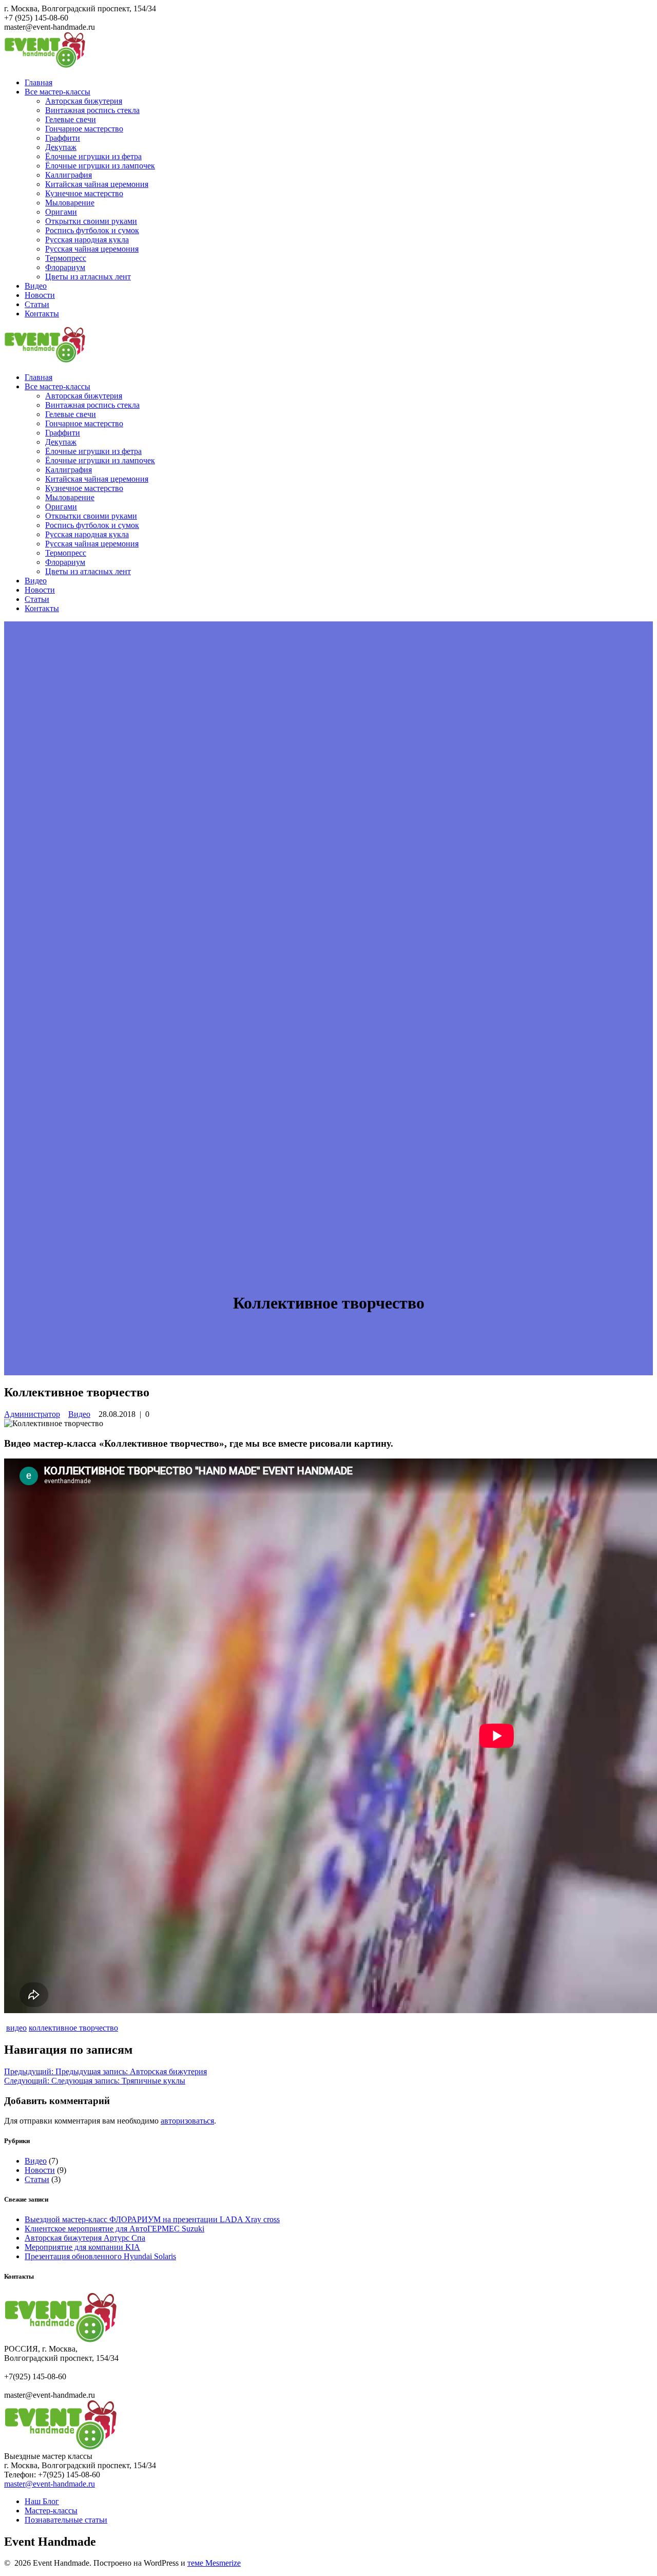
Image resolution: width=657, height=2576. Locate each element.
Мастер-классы (51, 2511)
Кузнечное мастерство (84, 193)
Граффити (63, 138)
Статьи (37, 304)
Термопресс (66, 258)
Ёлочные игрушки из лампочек (100, 166)
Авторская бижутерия (84, 101)
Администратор (32, 1414)
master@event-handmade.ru (50, 2484)
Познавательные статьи (66, 2520)
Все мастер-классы (57, 92)
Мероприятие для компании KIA (82, 2247)
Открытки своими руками (91, 221)
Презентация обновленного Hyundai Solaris (100, 2256)
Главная (38, 82)
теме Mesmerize (214, 2563)
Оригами (61, 212)
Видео (36, 286)
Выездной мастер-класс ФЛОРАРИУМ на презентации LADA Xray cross (152, 2219)
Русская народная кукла (87, 240)
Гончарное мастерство (84, 129)
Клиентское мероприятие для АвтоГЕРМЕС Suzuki (114, 2229)
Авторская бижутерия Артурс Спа (85, 2238)
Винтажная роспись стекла (92, 110)
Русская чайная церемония (92, 249)
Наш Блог (42, 2501)
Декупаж (61, 147)
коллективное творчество (73, 2028)
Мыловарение (70, 203)
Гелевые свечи (71, 119)
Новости (40, 295)
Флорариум (65, 267)
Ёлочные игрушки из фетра (93, 156)
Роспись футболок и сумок (92, 230)
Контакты (42, 314)
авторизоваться (187, 2121)
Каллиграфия (69, 175)
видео (16, 2028)
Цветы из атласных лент (88, 277)
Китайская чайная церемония (97, 184)
